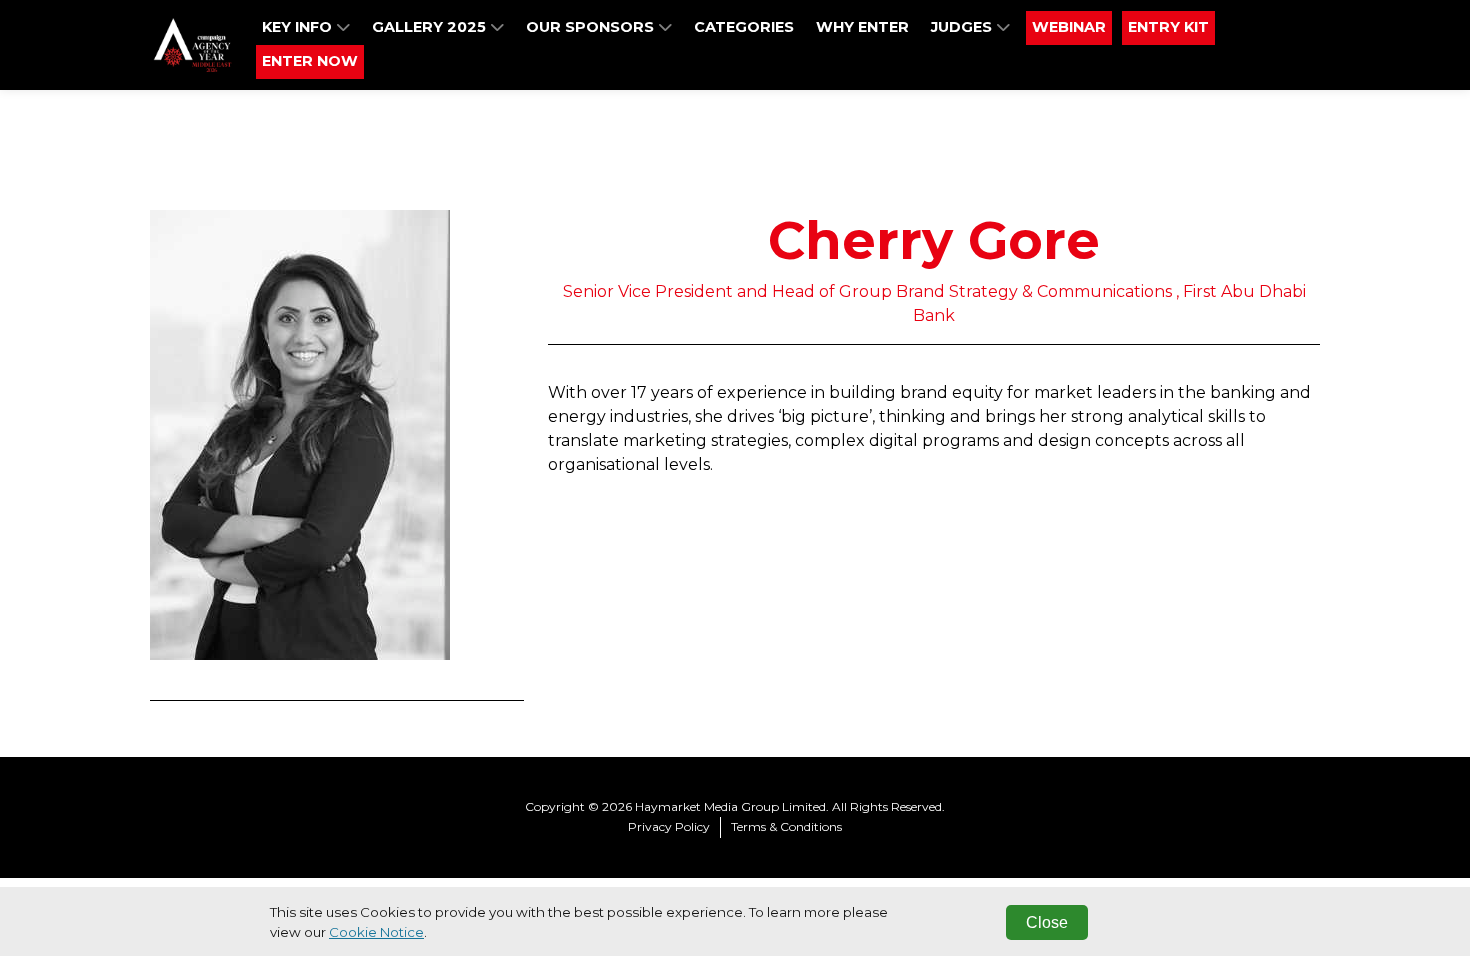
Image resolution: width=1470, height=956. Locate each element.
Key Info (299, 27)
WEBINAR (1069, 27)
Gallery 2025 (431, 27)
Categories (744, 27)
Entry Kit (1168, 27)
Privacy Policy (669, 826)
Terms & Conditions (786, 826)
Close (1047, 922)
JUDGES (963, 27)
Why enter (862, 27)
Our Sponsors (592, 27)
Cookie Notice (376, 932)
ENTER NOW (310, 61)
